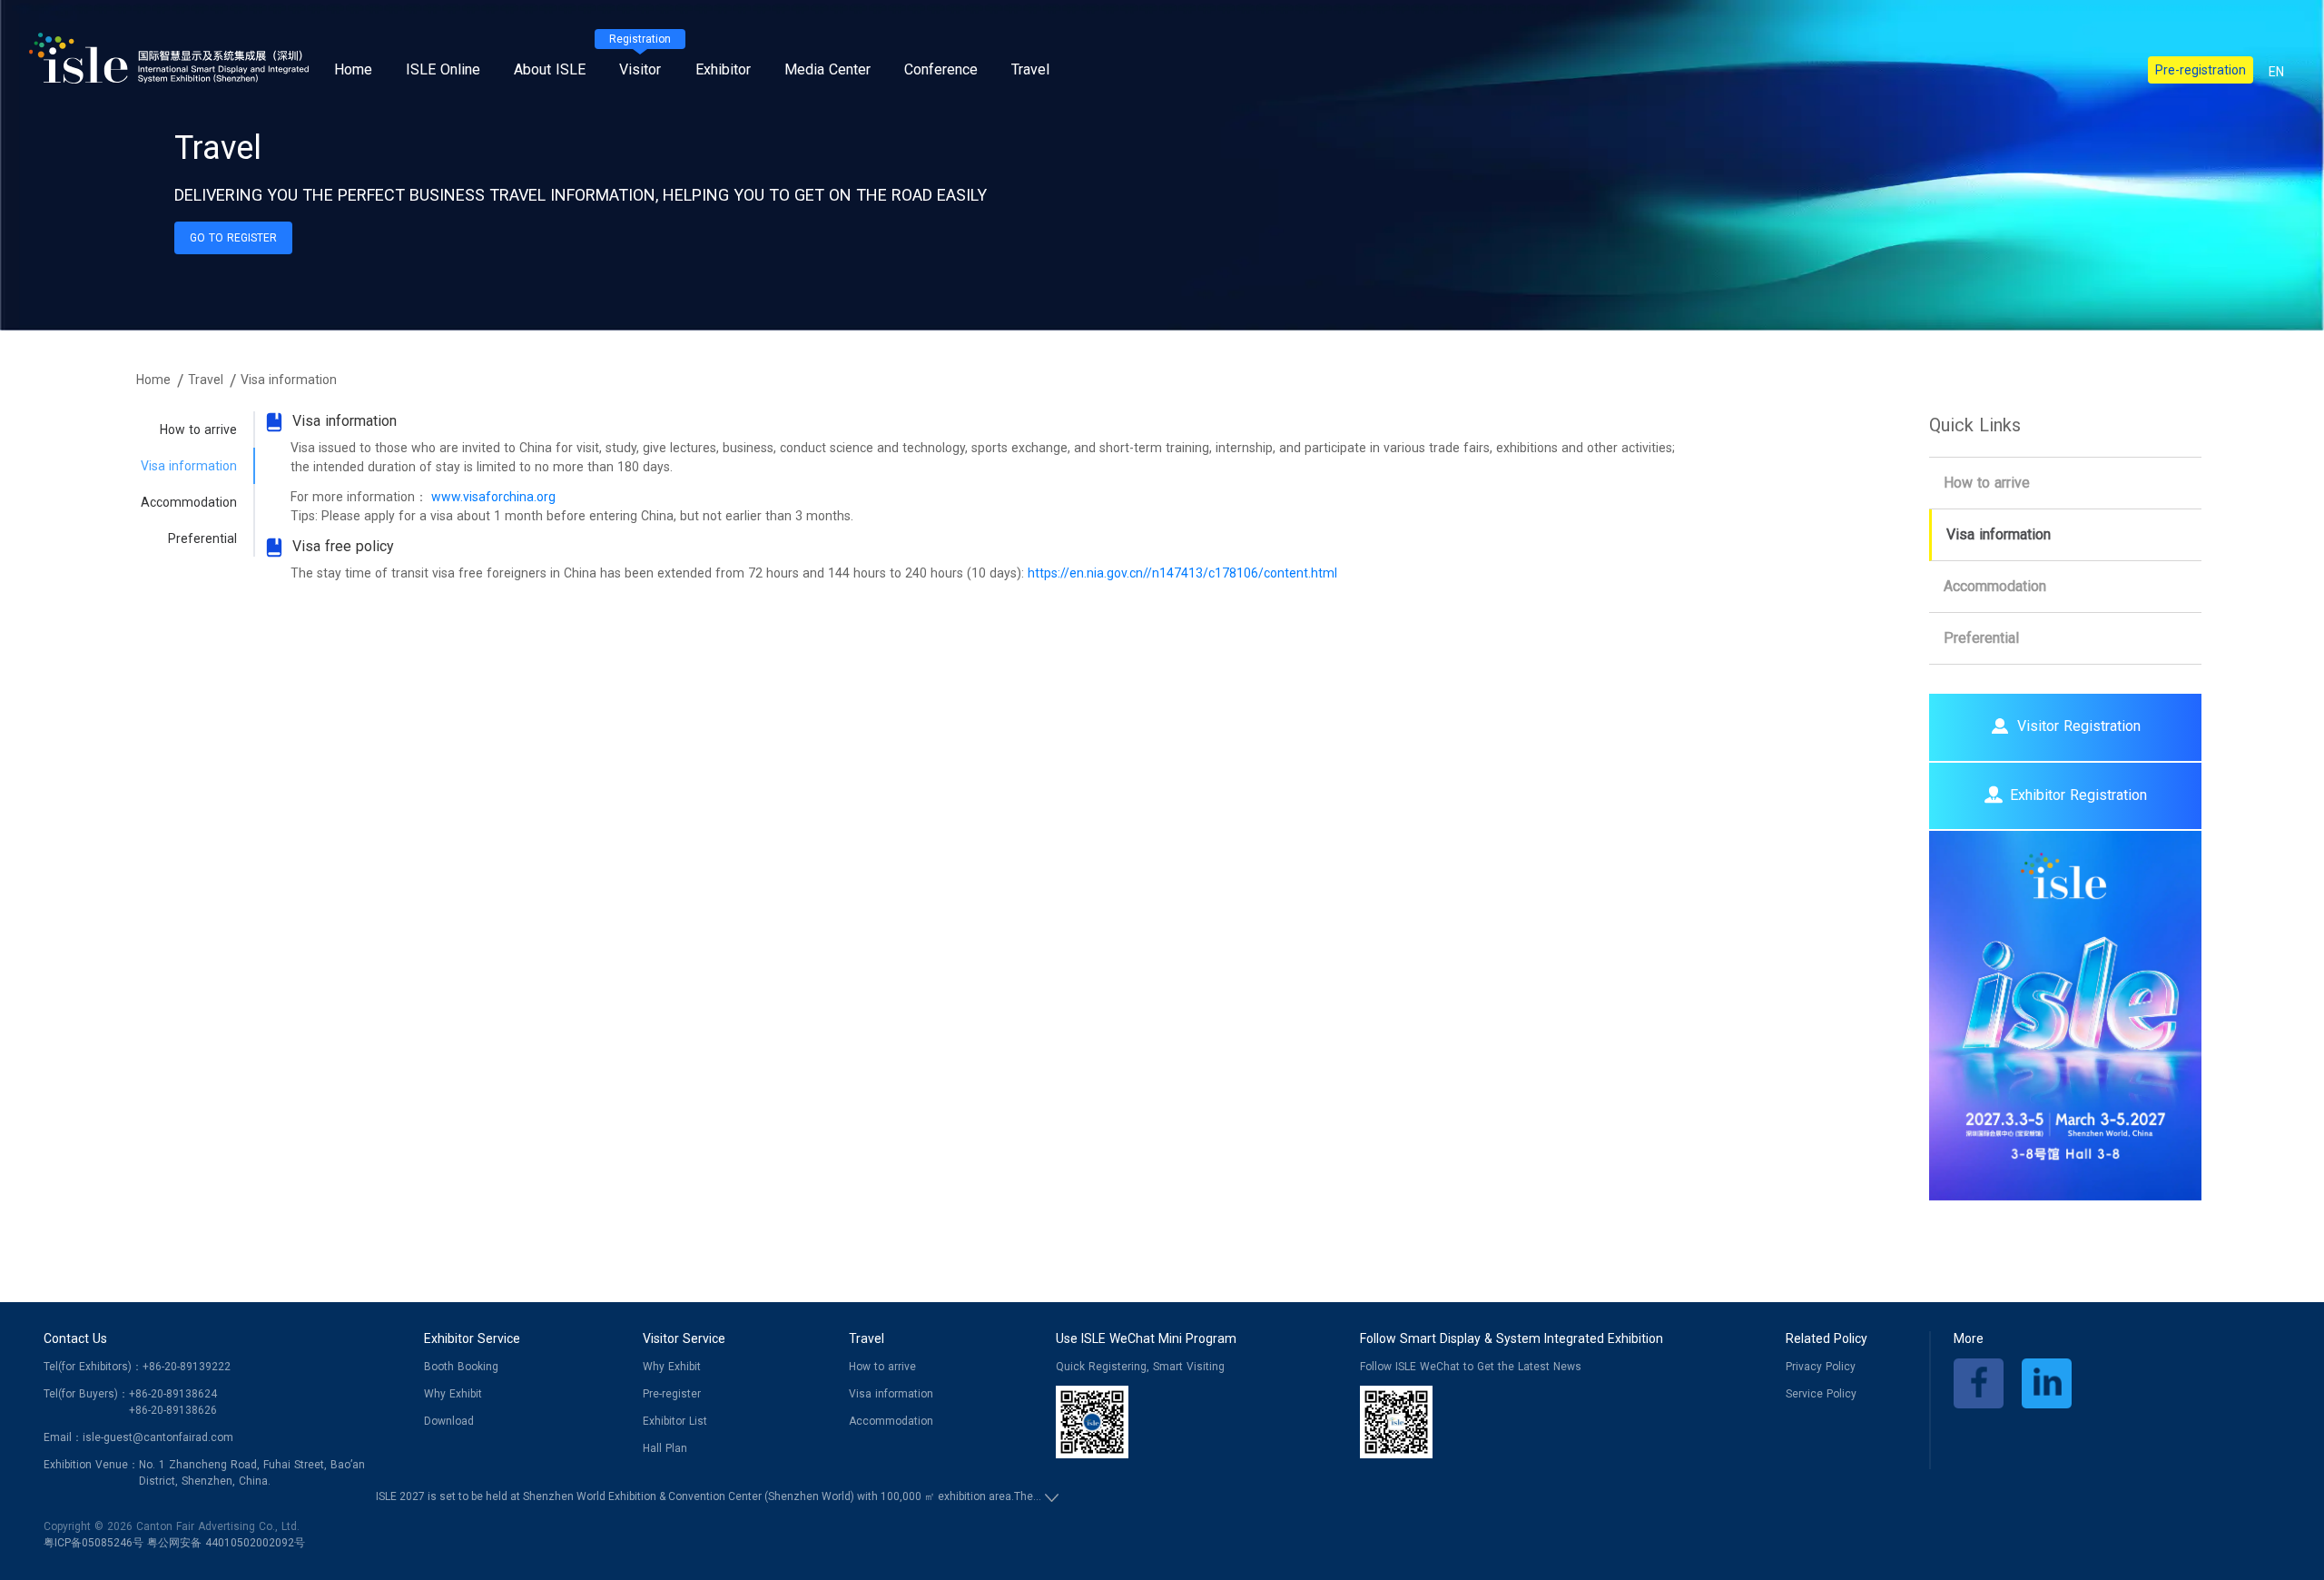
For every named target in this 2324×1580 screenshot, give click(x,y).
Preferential (1981, 638)
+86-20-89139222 (187, 1367)
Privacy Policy (1821, 1367)
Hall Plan (665, 1448)
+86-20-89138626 (173, 1410)
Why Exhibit (453, 1394)
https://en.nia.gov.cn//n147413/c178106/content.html (1182, 573)
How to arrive (1987, 483)
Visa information (1999, 534)
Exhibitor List (675, 1421)
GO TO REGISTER (233, 238)
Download (449, 1421)
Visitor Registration (2079, 726)
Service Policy (1821, 1394)
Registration (640, 39)
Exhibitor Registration (2078, 795)
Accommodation (1995, 586)
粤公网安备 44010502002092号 (226, 1543)
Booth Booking (461, 1367)
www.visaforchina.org (493, 497)
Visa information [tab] (189, 466)
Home (353, 69)
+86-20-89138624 (173, 1394)
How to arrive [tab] (198, 430)
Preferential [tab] (202, 538)
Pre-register (672, 1394)
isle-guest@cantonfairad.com (158, 1437)
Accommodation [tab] (189, 502)
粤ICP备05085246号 (94, 1543)
